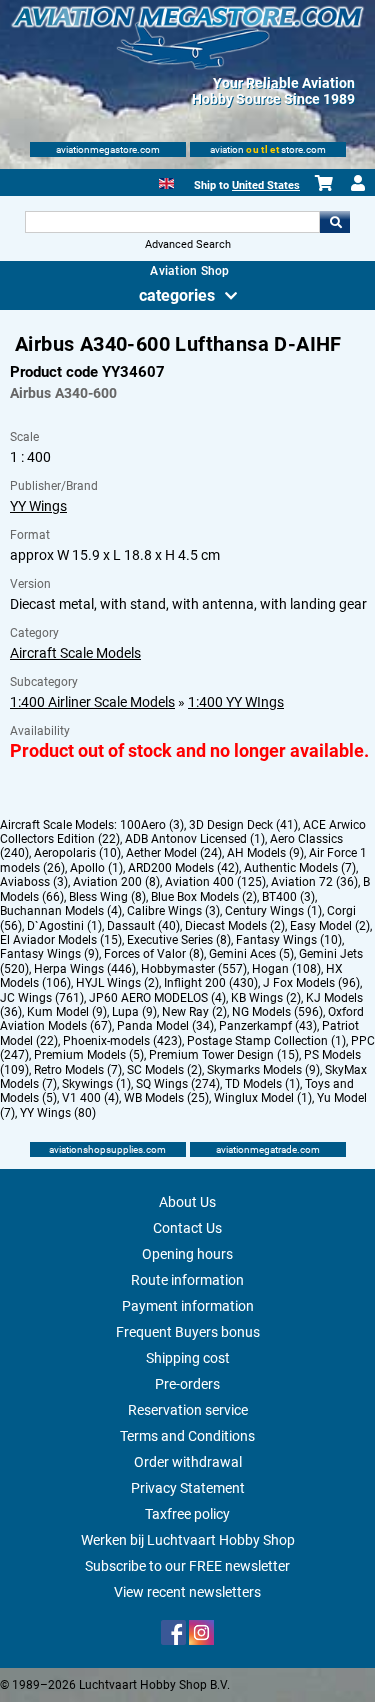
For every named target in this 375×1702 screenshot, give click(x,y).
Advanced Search (188, 244)
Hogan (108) (286, 969)
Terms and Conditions (187, 1436)
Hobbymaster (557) (194, 969)
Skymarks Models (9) (263, 1070)
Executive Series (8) (179, 940)
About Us (187, 1202)
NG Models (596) (277, 1012)
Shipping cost (188, 1358)
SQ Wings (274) (178, 1084)
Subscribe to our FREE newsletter (187, 1566)
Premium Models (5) (89, 1055)
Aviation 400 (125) (215, 882)
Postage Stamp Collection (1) (266, 1041)
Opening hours (187, 1254)
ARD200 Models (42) (183, 868)
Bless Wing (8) (107, 897)
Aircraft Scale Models (75, 653)
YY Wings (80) (58, 1113)
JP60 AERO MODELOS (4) (157, 998)
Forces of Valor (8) (154, 954)
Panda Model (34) (165, 1026)
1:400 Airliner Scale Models (92, 702)
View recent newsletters (187, 1592)
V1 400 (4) (90, 1098)
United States (266, 185)
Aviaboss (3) (34, 882)
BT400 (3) (288, 897)
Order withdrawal (188, 1462)
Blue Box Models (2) (204, 897)
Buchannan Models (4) (61, 911)
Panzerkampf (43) (268, 1026)
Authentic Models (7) (300, 868)
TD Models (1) (262, 1084)
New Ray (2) (194, 1012)
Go (335, 222)
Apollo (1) (96, 868)
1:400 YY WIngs (236, 702)
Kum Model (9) (67, 1012)
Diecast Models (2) (235, 926)
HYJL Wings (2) (117, 983)
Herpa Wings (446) (85, 969)
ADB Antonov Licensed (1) (195, 839)
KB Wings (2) (266, 998)
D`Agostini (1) (64, 926)
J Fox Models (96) (311, 983)
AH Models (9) (265, 853)
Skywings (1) (96, 1084)
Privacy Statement (188, 1488)
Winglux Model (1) (263, 1098)
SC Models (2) (164, 1070)
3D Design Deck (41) (243, 825)
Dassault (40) (143, 926)
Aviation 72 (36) (314, 882)
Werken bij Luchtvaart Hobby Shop (188, 1540)
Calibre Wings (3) (173, 911)
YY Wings (38, 506)
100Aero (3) (152, 825)
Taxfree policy (187, 1514)
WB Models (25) (166, 1098)
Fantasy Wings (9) (49, 954)
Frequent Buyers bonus (188, 1332)
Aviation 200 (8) (116, 882)
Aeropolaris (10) (77, 853)
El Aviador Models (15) (61, 940)
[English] (166, 181)
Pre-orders (187, 1384)
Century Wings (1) (273, 911)
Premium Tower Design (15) (224, 1055)
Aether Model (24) (174, 853)
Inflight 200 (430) (211, 983)
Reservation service (188, 1410)
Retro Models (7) (78, 1070)
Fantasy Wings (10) (289, 940)
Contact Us (187, 1228)
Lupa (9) (134, 1012)
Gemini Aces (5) (251, 954)
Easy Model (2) (330, 926)
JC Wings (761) (42, 998)
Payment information (188, 1306)
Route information (187, 1280)
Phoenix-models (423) (122, 1041)
